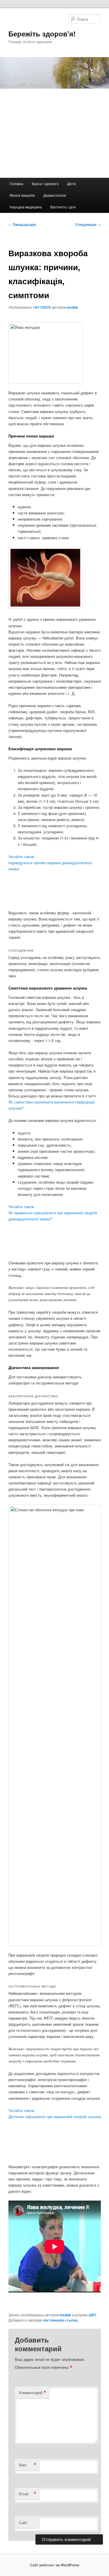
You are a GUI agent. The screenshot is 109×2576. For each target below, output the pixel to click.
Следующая (88, 224)
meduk (72, 307)
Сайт (23, 2523)
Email (28, 2494)
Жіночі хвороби (22, 195)
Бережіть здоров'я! (42, 34)
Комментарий (33, 2393)
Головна (16, 183)
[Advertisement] (54, 133)
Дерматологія (55, 195)
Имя (28, 2465)
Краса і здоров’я (45, 183)
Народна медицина (26, 207)
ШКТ (92, 2315)
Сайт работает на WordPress (55, 2565)
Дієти (72, 183)
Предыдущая (22, 224)
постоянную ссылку (60, 2320)
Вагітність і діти (63, 207)
